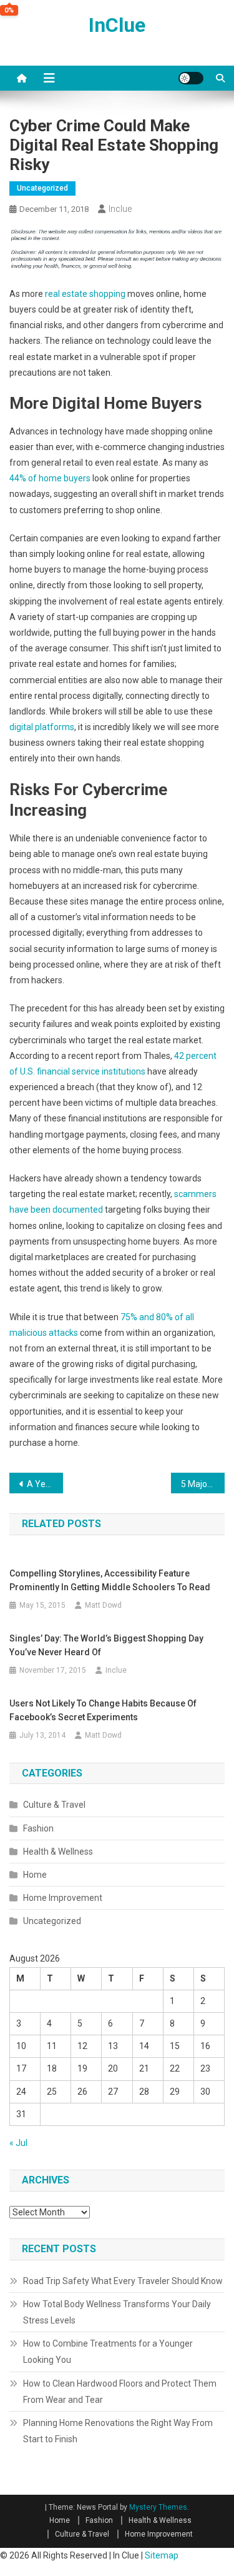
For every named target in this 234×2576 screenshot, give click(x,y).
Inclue (120, 209)
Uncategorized (42, 188)
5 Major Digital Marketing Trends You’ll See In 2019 (203, 1484)
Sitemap (162, 2555)
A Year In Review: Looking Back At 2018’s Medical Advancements (45, 1484)
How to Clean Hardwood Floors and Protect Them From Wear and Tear (120, 2392)
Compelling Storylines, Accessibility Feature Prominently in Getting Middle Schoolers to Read (110, 1580)
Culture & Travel (54, 1805)
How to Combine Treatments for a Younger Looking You (108, 2352)
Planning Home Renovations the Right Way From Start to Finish (118, 2431)
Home (35, 1875)
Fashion (38, 1828)
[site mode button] (191, 78)
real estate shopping (85, 294)
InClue (117, 25)
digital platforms (42, 727)
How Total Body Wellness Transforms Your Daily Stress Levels (117, 2312)
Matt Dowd (103, 1605)
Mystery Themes (158, 2507)
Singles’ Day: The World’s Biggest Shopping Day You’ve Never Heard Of (106, 1645)
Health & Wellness (58, 1852)
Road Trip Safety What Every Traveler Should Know (123, 2281)
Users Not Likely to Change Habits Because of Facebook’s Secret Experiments (103, 1710)
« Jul (18, 2143)
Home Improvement (63, 1898)
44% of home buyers (50, 478)
